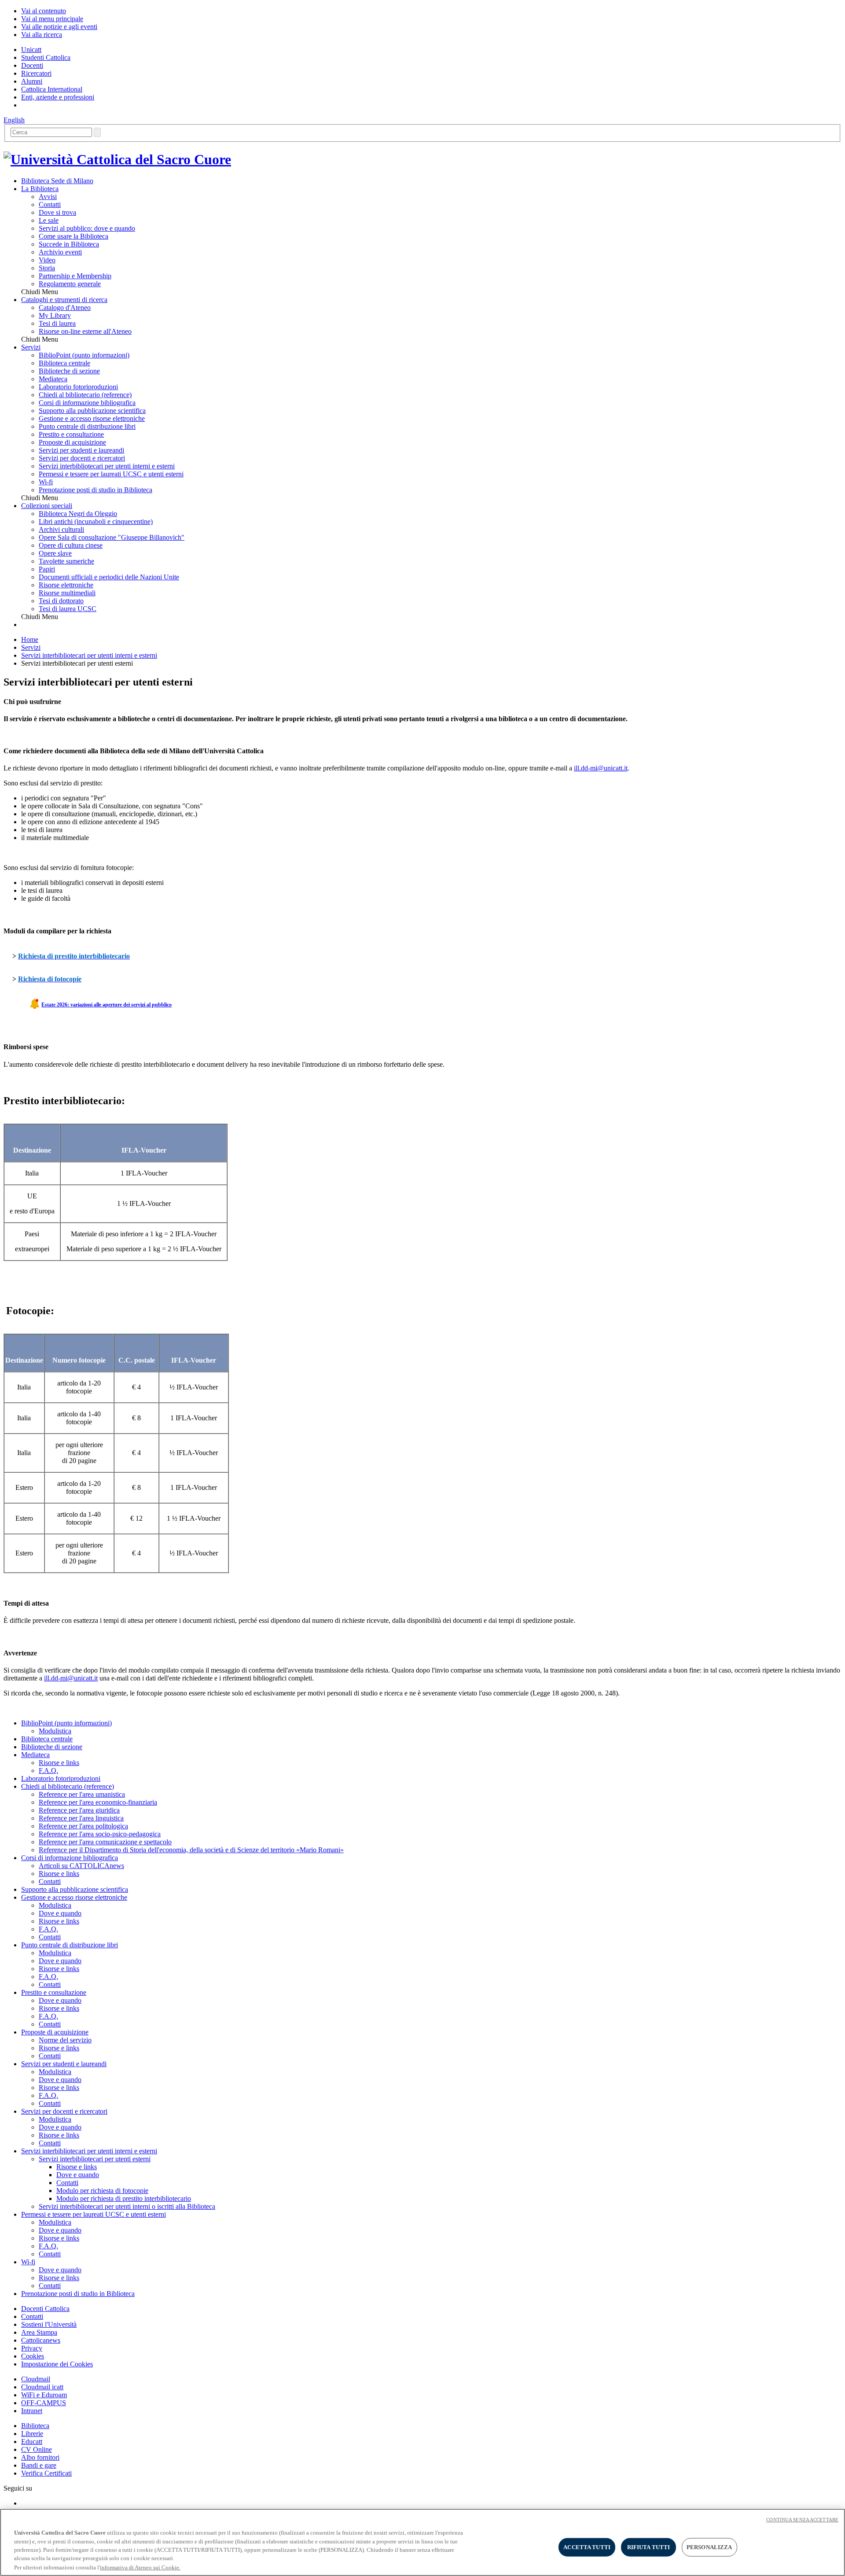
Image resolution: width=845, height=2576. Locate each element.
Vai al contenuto (44, 11)
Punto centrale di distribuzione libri (87, 426)
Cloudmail (36, 2379)
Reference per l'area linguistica (81, 1818)
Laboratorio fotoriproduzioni (78, 387)
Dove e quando (60, 1913)
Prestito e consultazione (71, 434)
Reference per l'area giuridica (79, 1810)
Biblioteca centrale (64, 363)
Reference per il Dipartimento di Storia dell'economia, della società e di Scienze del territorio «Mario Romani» (191, 1850)
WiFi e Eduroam (44, 2395)
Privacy (32, 2348)
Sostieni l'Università (49, 2324)
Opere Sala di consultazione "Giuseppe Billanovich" (112, 537)
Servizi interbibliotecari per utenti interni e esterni (107, 466)
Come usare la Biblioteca (73, 236)
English (14, 120)
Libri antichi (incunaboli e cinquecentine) (96, 521)
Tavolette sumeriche (66, 561)
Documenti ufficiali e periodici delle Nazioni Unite (109, 577)
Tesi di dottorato (61, 601)
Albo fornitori (40, 2457)
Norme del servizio (65, 2040)
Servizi (31, 347)
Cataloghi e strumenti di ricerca (64, 300)
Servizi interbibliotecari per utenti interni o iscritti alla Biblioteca (127, 2206)
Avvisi (48, 197)
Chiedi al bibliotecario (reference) (85, 395)
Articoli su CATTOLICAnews (81, 1866)
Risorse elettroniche (66, 585)
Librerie (32, 2434)
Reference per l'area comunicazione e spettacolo (105, 1842)
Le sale (49, 220)
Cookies (33, 2356)
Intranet (32, 2411)
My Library (55, 315)
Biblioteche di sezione (69, 371)
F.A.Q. (48, 1771)
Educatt (32, 2441)
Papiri (47, 569)
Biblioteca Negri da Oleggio (78, 514)
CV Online (37, 2449)
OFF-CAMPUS (44, 2403)
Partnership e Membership (75, 276)
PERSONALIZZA (709, 2547)
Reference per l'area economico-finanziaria (98, 1802)
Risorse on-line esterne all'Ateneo (85, 331)
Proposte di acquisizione (72, 442)
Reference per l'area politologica (83, 1826)
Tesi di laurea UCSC (68, 609)
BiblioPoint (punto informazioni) (84, 355)
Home (30, 639)
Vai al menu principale (52, 19)
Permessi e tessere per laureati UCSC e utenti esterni (111, 474)
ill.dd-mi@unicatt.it (601, 768)
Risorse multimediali (67, 593)
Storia (47, 268)
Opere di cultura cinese (71, 545)
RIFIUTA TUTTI (649, 2547)
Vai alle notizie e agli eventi (59, 27)
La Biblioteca (40, 189)
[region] (422, 2542)
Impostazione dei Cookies (57, 2364)
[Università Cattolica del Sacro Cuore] (117, 159)
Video (47, 260)
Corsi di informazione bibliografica (87, 403)
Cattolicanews (41, 2340)
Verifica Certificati (46, 2473)
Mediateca (53, 379)
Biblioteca (35, 2426)
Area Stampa (39, 2332)
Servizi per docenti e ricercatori (82, 458)
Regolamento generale (70, 284)
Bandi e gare (39, 2465)
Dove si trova (57, 212)
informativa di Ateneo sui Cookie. (140, 2567)
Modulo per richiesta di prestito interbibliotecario (124, 2198)
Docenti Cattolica (45, 2309)
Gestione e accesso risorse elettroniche (92, 418)
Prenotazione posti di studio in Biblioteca (96, 490)
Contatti (50, 205)
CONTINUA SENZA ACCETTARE (802, 2520)
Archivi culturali (61, 529)
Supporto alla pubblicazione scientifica (92, 411)
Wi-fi (46, 482)
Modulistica (55, 1731)
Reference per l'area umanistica (82, 1794)
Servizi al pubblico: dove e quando (87, 228)
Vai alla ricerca (42, 35)
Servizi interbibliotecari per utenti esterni (95, 2159)
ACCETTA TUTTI (587, 2547)
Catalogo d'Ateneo (65, 308)
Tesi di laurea (57, 323)
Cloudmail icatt (42, 2387)
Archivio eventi (60, 252)
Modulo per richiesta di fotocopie (102, 2191)
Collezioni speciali (47, 506)
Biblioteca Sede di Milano (57, 181)
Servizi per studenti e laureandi (81, 450)
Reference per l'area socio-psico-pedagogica (100, 1834)
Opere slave (55, 553)
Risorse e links (59, 1763)
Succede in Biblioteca (69, 244)
